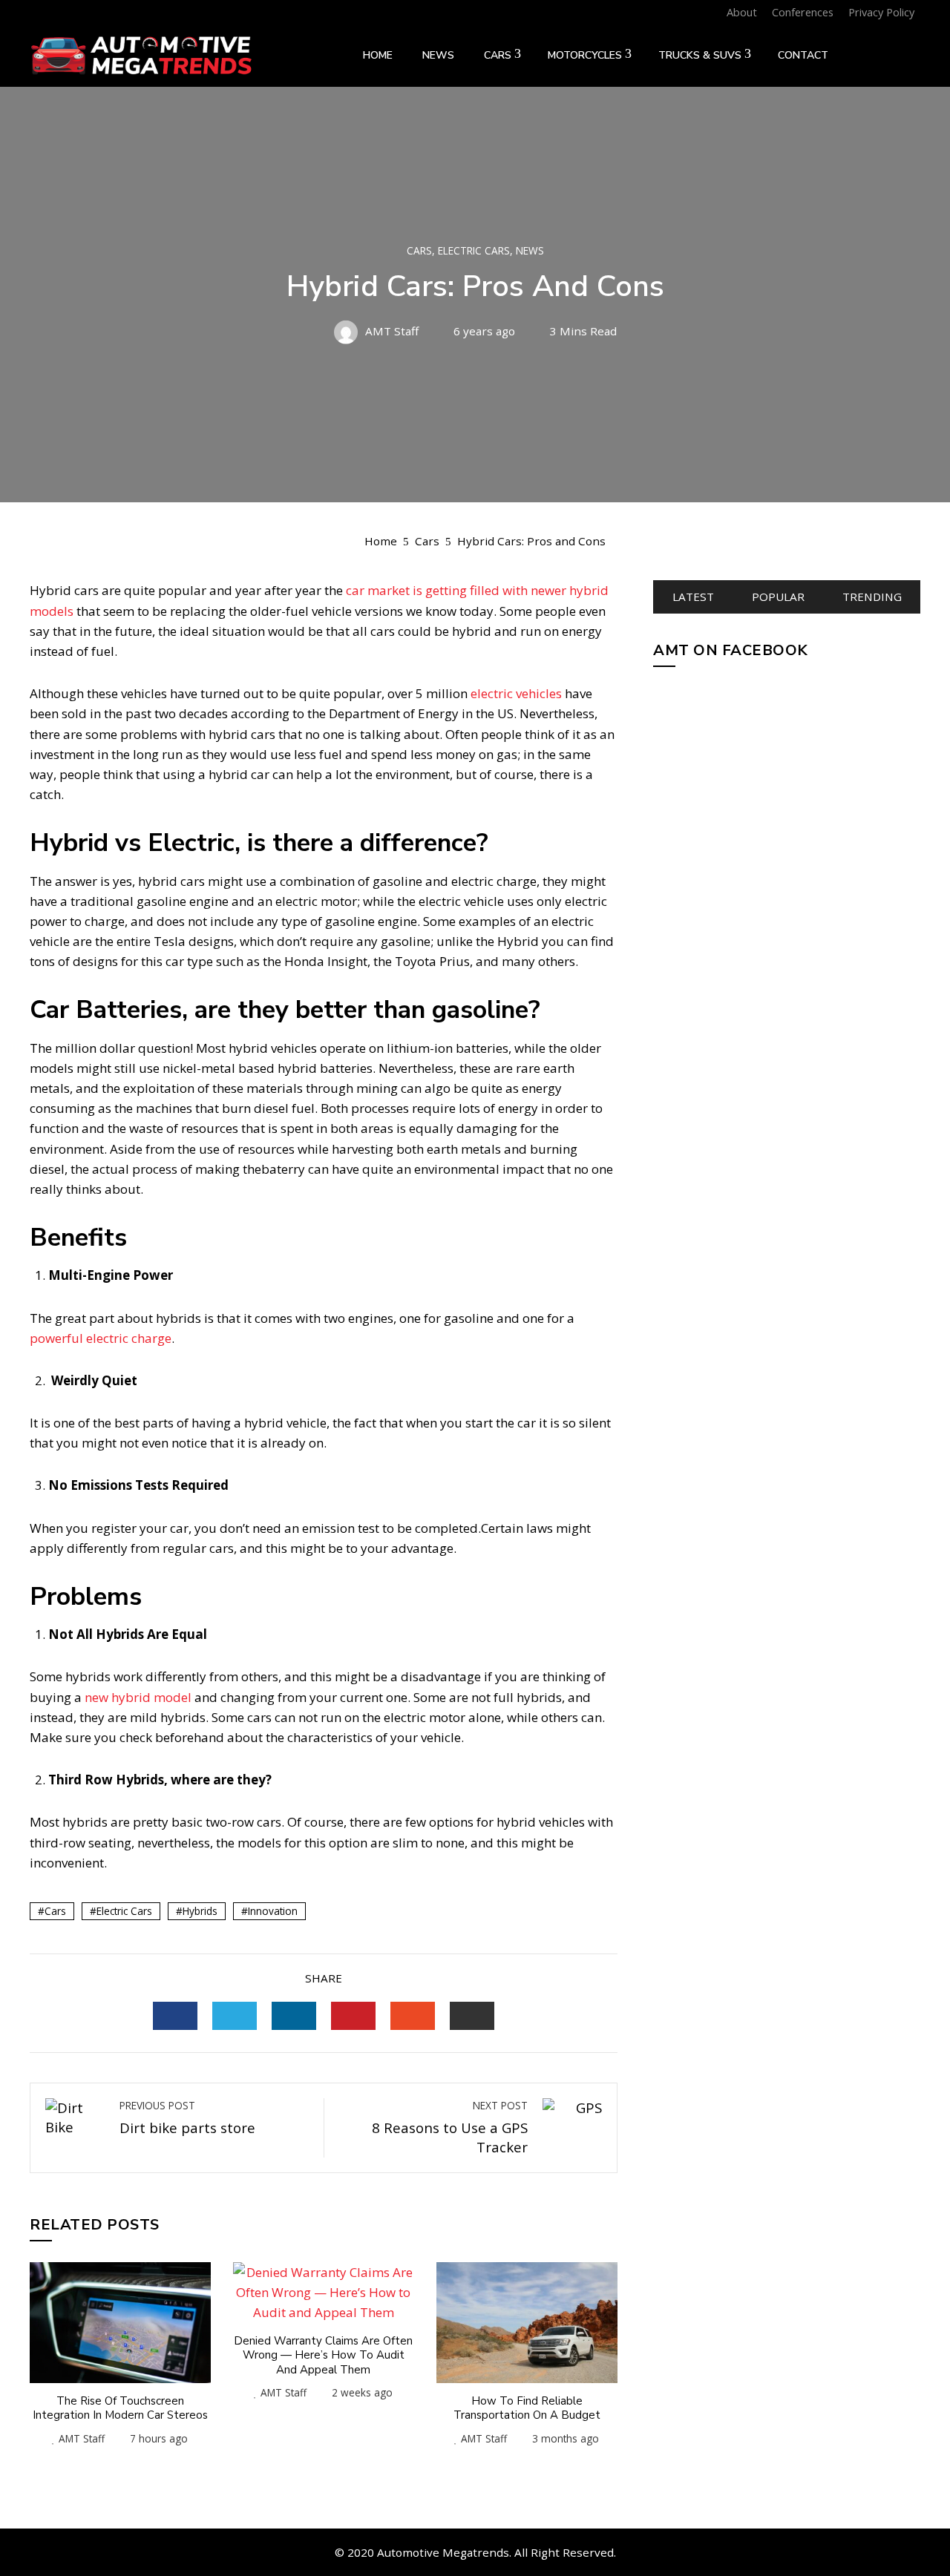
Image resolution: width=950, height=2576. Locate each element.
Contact (803, 55)
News (438, 55)
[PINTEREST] (353, 2016)
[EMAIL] (472, 2016)
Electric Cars (474, 251)
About (742, 12)
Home (378, 55)
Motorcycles (585, 55)
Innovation (273, 1911)
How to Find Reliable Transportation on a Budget (527, 2408)
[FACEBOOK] (175, 2016)
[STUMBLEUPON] (413, 2016)
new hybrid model (140, 1697)
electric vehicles (518, 693)
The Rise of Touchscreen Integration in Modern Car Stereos (120, 2408)
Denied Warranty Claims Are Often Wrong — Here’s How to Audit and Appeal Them (323, 2355)
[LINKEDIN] (294, 2016)
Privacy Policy (881, 12)
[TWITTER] (235, 2016)
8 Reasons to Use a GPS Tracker (450, 2127)
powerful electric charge (101, 1338)
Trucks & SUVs (700, 55)
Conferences (803, 12)
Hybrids (200, 1911)
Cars (498, 55)
